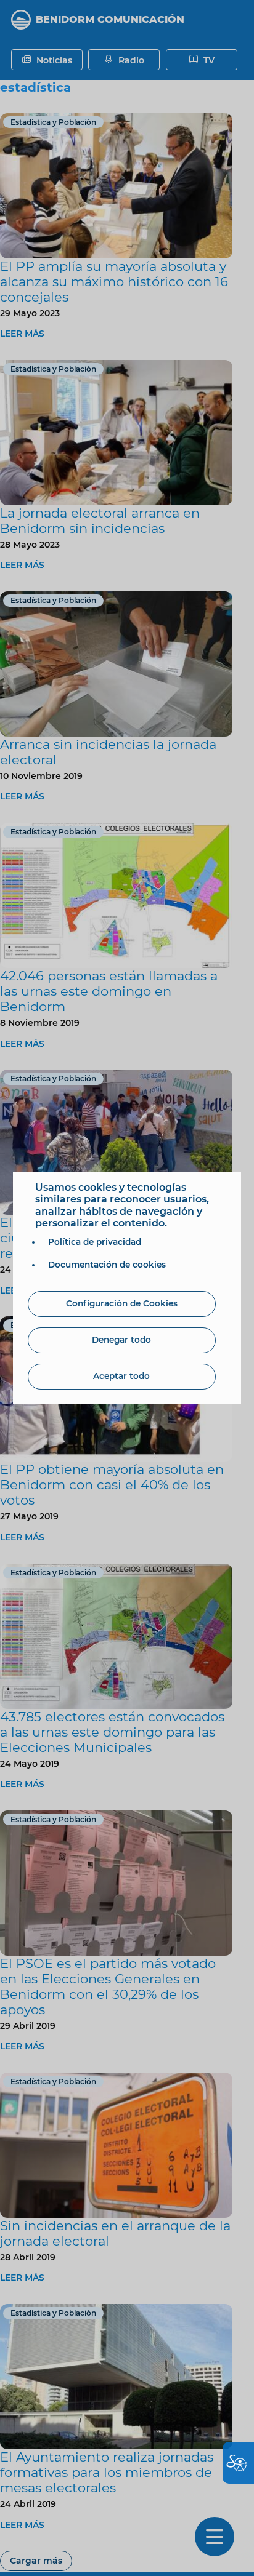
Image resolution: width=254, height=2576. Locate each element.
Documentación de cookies (107, 1265)
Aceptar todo (121, 1376)
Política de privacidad (95, 1242)
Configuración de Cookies (122, 1303)
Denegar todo (121, 1340)
